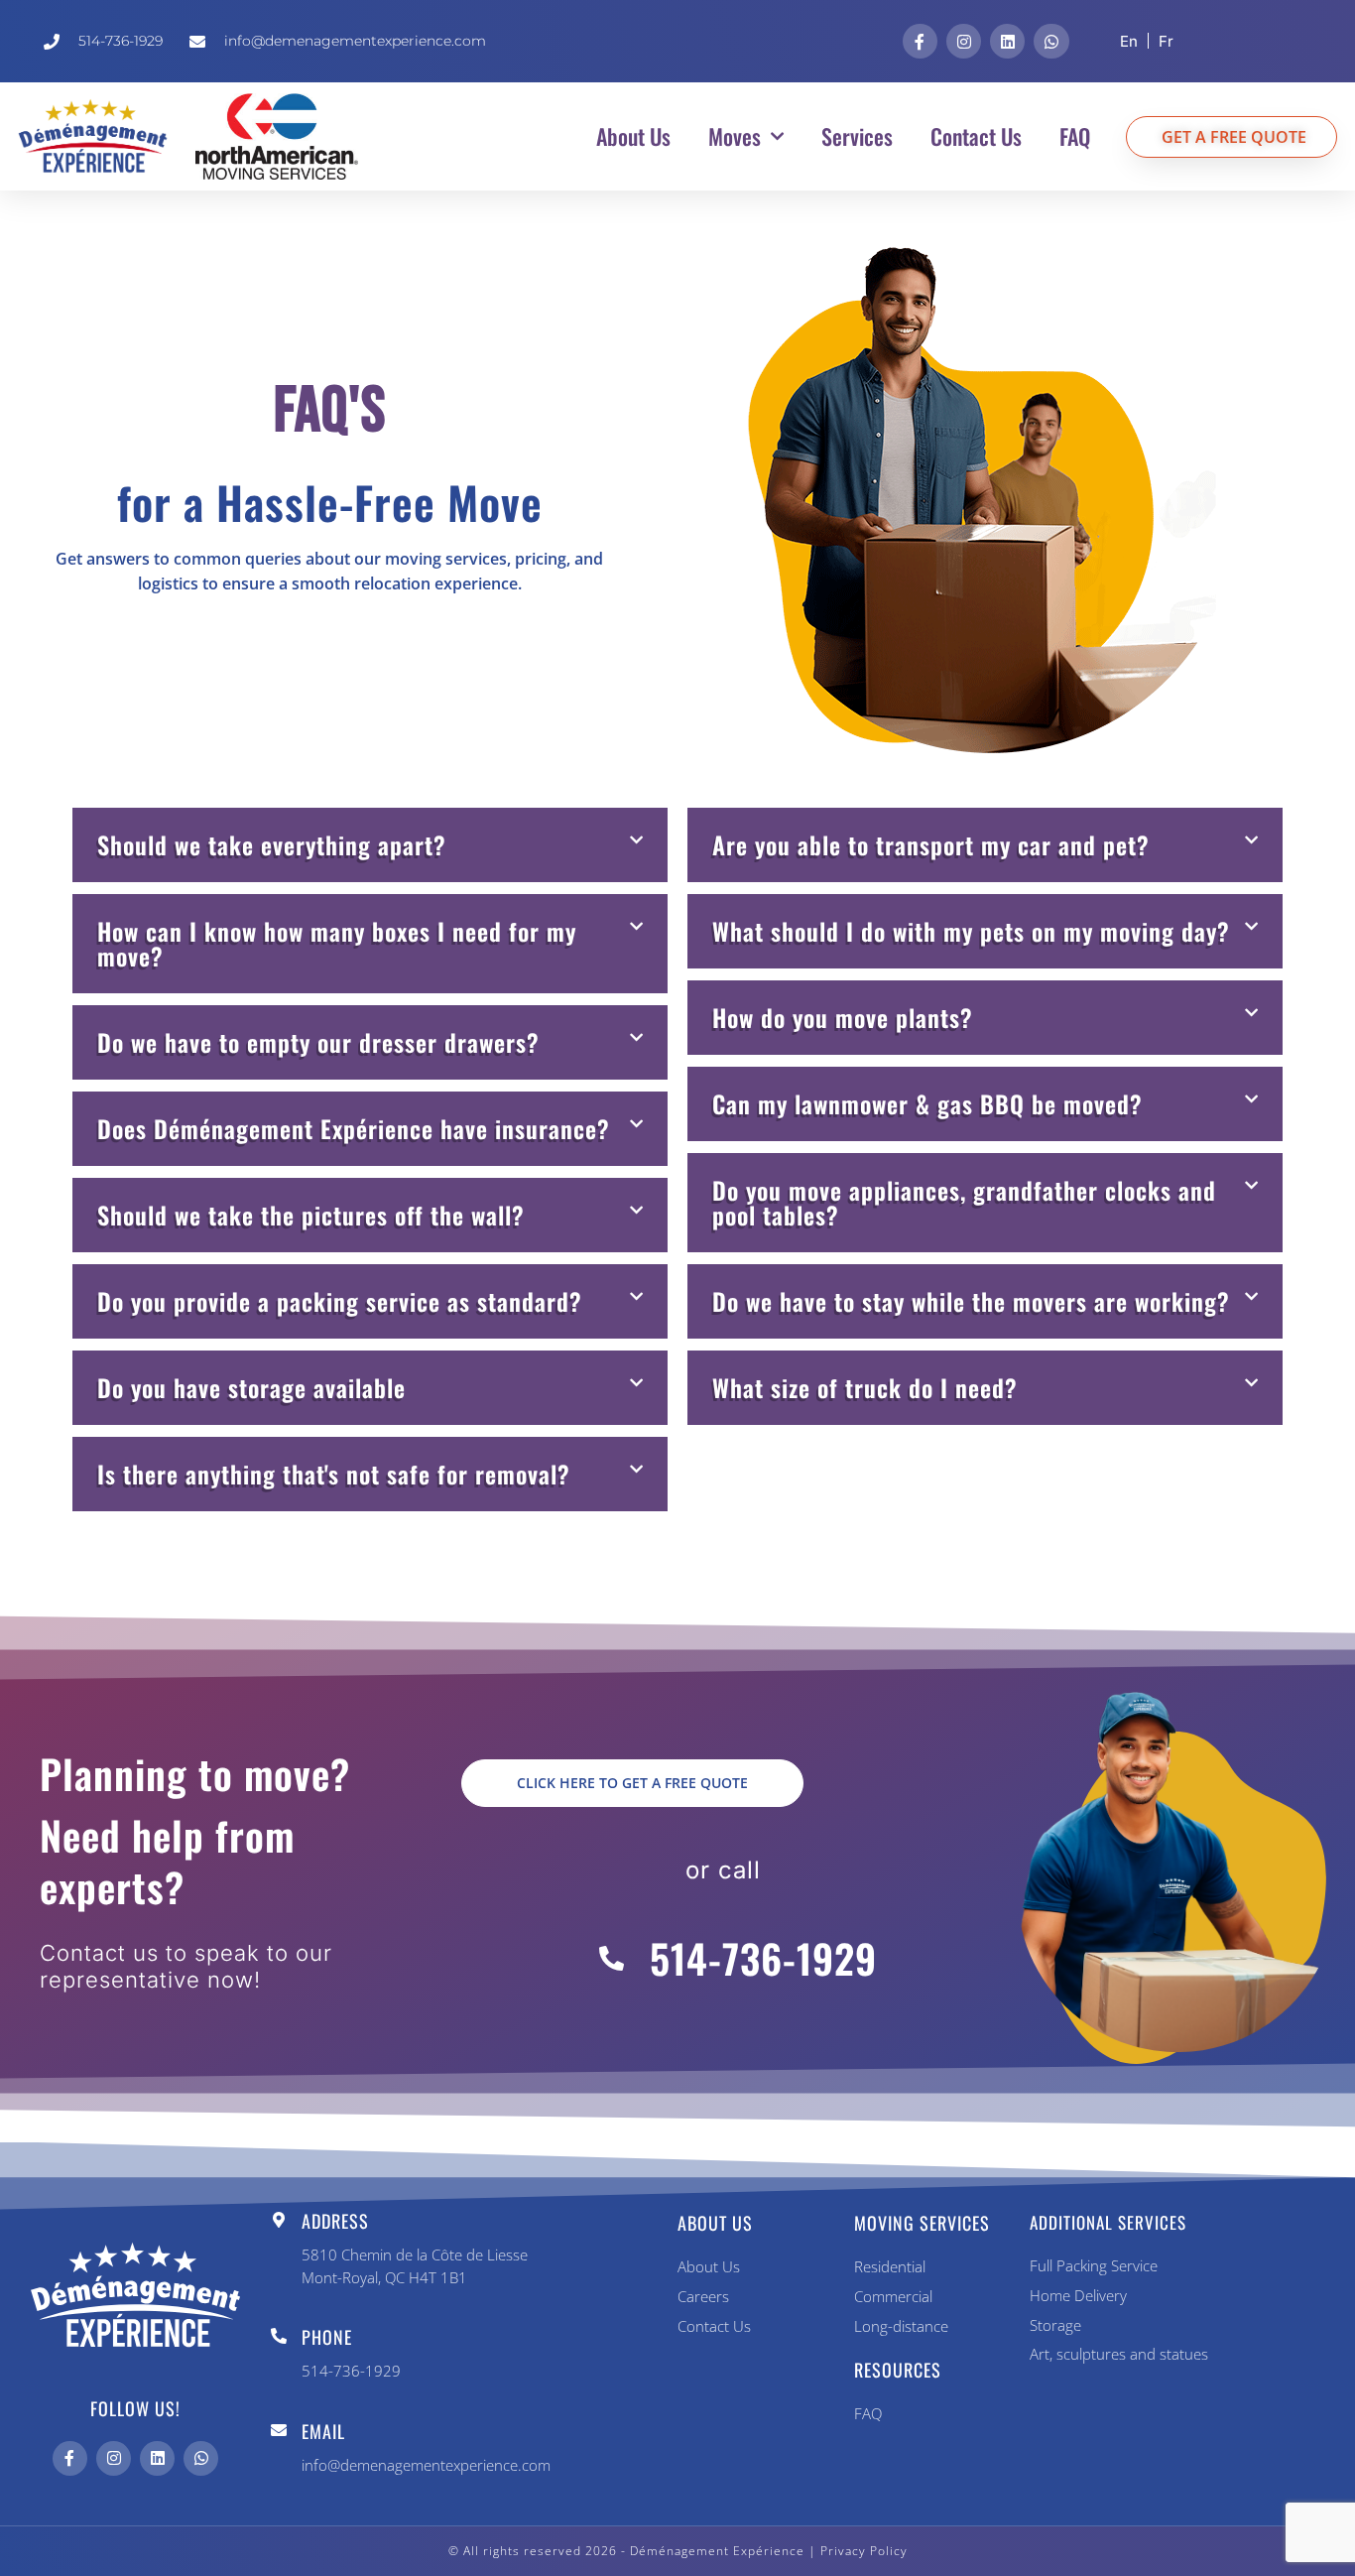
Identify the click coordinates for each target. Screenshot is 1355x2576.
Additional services (1108, 2222)
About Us (633, 136)
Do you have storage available (251, 1387)
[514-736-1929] (612, 1958)
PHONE (327, 2337)
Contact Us (976, 136)
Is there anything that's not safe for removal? (334, 1474)
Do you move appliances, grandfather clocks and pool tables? (964, 1202)
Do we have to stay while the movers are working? (971, 1301)
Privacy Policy (864, 2551)
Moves (735, 136)
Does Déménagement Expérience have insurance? (354, 1128)
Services (857, 136)
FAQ (1075, 136)
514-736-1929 (763, 1958)
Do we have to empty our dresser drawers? (318, 1042)
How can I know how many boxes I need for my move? (337, 943)
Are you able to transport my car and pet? (931, 844)
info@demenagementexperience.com (426, 2465)
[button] (370, 845)
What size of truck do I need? (865, 1387)
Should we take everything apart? (272, 844)
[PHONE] (279, 2336)
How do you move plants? (843, 1017)
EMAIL (323, 2431)
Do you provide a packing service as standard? (340, 1301)
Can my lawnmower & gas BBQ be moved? (927, 1103)
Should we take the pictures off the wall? (311, 1215)
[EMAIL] (279, 2430)
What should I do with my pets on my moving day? (971, 931)
